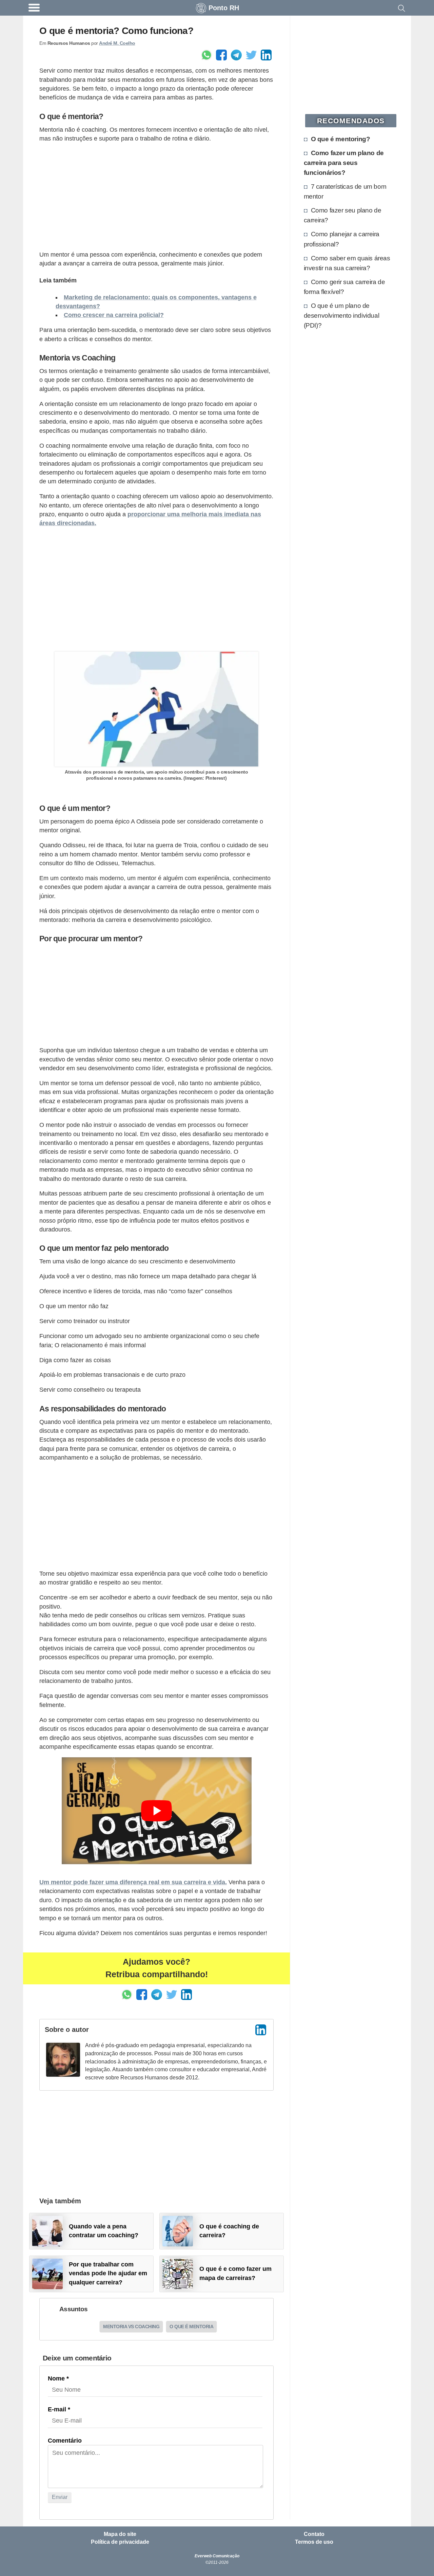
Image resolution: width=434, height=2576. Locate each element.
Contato (314, 2534)
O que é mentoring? (341, 139)
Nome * (58, 2378)
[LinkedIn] (261, 2030)
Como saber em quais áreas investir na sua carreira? (347, 263)
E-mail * (59, 2409)
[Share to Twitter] (251, 55)
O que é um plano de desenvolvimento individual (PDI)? (342, 315)
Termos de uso (314, 2542)
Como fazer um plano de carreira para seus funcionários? (344, 163)
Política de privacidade (120, 2542)
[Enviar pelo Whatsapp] (206, 55)
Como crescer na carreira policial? (114, 315)
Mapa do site (120, 2534)
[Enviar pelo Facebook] (221, 55)
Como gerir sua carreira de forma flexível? (344, 287)
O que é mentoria (191, 2327)
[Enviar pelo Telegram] (236, 55)
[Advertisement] (156, 197)
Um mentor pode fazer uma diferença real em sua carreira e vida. (133, 1882)
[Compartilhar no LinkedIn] (266, 55)
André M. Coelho (117, 43)
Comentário (65, 2441)
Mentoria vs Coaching (131, 2327)
